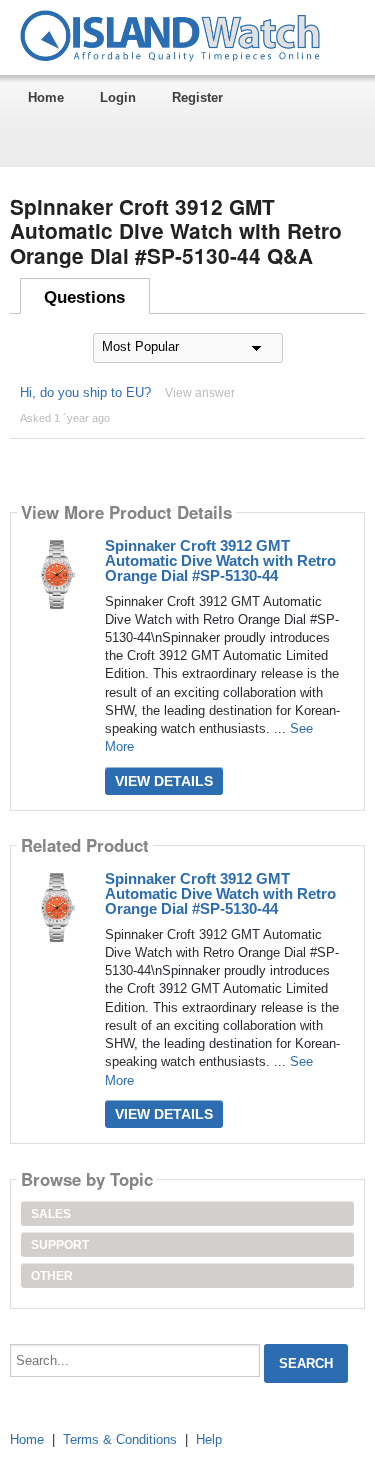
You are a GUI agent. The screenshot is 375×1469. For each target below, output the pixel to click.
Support (60, 1245)
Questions (84, 297)
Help (209, 1439)
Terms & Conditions (120, 1439)
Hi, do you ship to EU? (85, 392)
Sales (51, 1214)
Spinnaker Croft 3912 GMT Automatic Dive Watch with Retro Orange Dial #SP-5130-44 (220, 560)
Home (46, 97)
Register (197, 97)
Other (52, 1276)
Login (118, 97)
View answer (200, 393)
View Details (164, 781)
